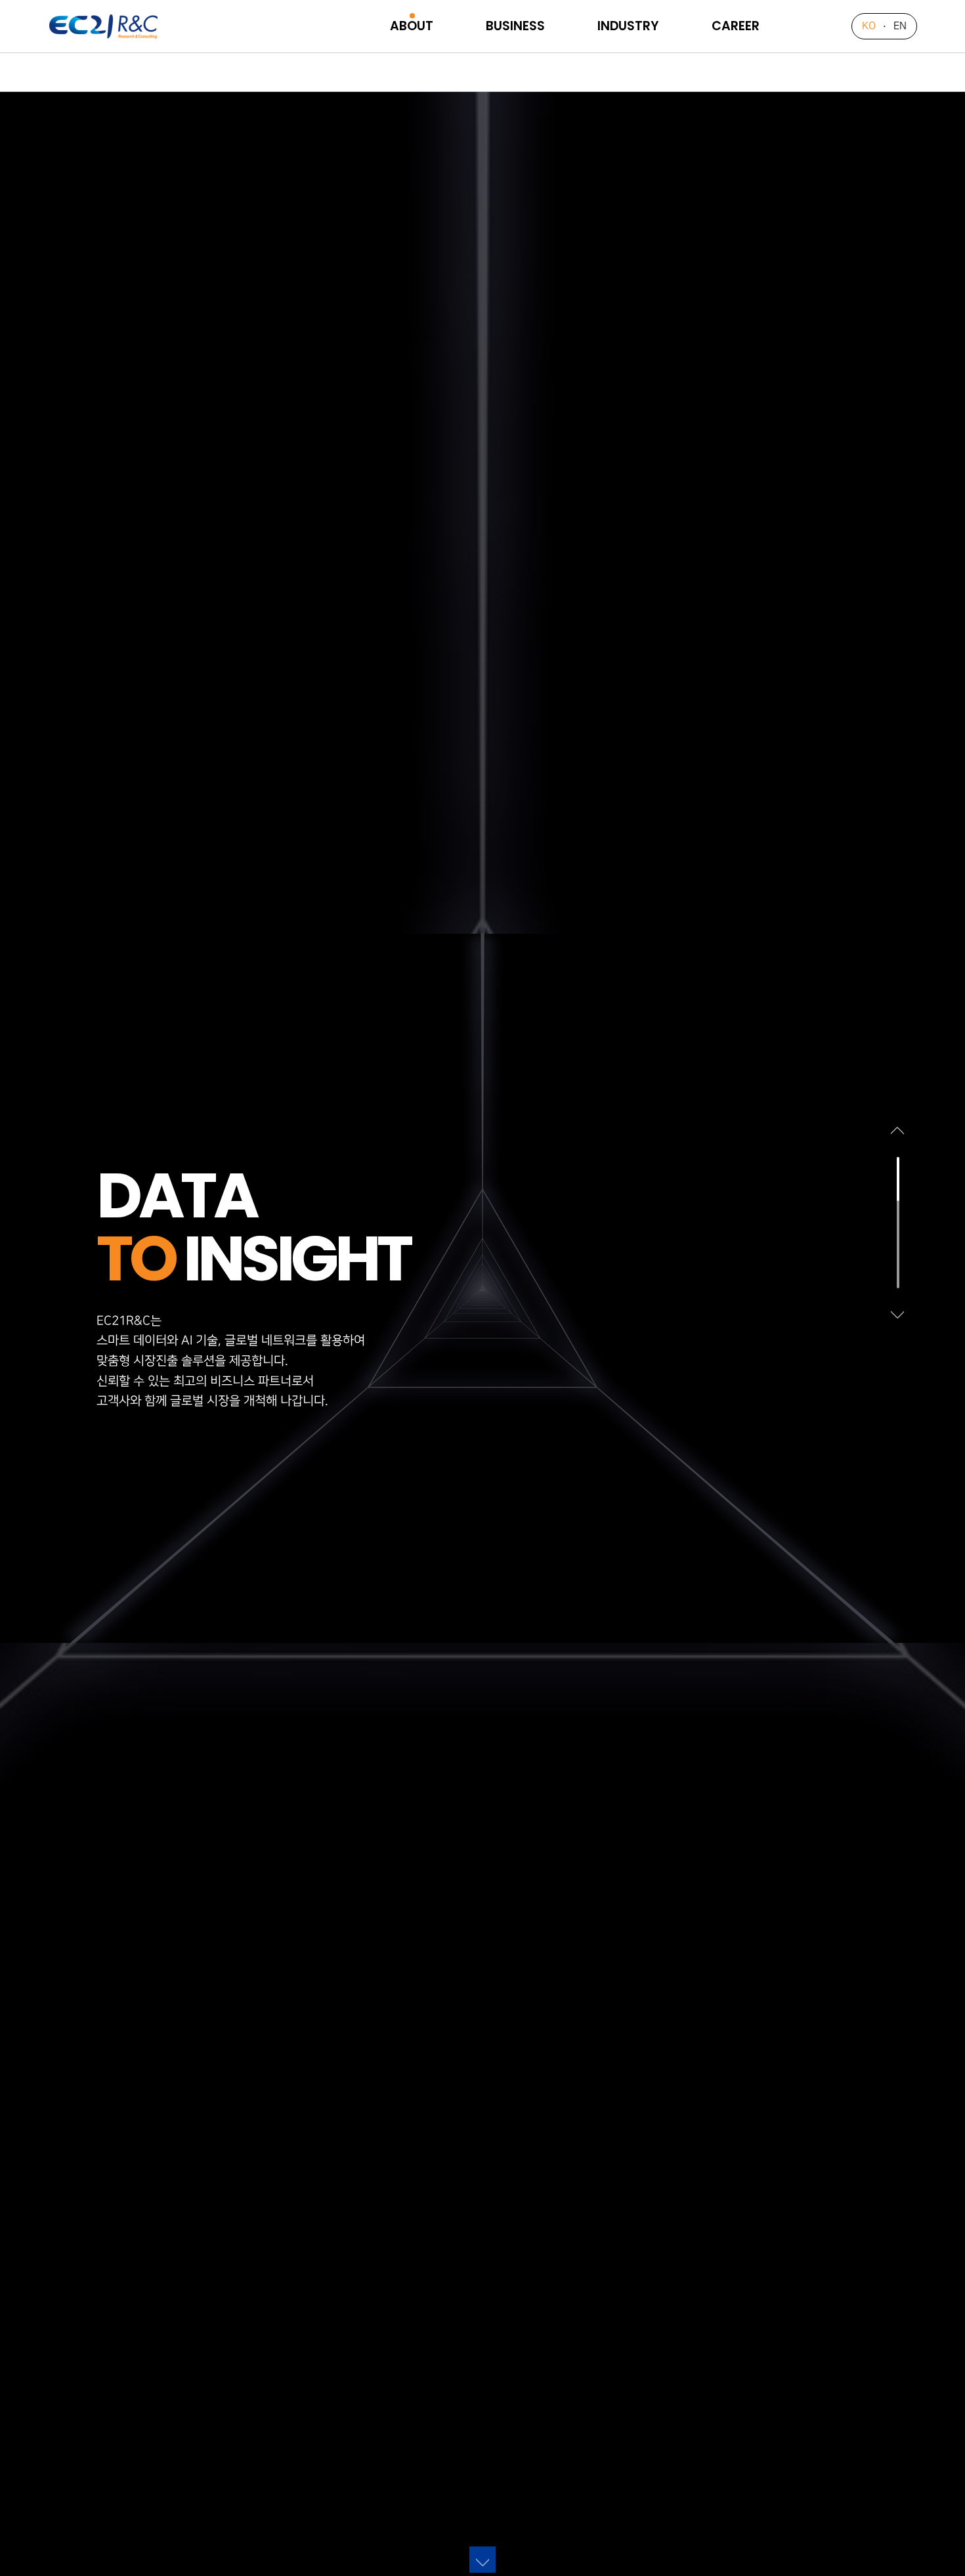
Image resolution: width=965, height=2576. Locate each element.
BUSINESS (515, 26)
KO (869, 26)
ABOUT (412, 26)
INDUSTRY (628, 26)
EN (900, 26)
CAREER (736, 26)
